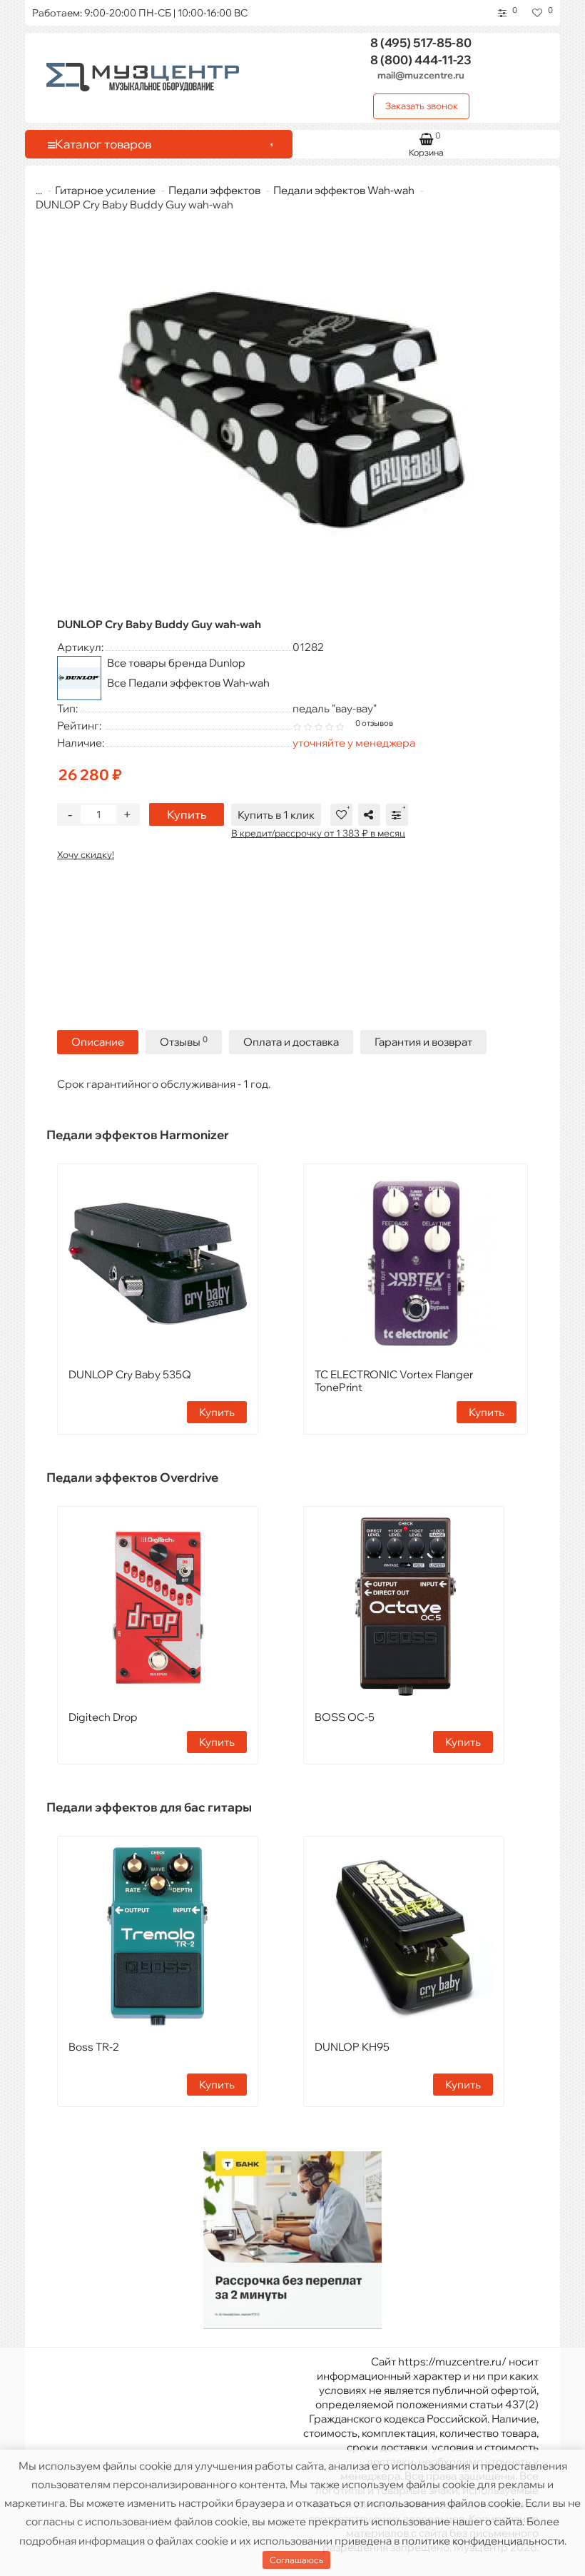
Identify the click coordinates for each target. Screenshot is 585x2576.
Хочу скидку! (86, 854)
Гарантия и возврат (423, 1042)
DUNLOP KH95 (352, 2047)
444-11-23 (421, 60)
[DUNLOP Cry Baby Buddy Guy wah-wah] (292, 414)
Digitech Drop (103, 1717)
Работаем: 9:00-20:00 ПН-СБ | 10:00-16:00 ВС (140, 13)
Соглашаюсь (296, 2560)
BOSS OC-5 (345, 1717)
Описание (98, 1042)
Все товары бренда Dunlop (176, 663)
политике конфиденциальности (483, 2541)
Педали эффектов (214, 190)
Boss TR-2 (94, 2047)
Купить (187, 814)
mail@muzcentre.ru (421, 75)
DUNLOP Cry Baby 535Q (130, 1374)
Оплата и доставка (291, 1042)
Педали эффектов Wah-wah (344, 190)
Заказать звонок (422, 106)
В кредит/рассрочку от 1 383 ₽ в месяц (318, 833)
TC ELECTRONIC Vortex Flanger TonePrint (394, 1381)
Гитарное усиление (105, 190)
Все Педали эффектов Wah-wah (188, 683)
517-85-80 (421, 42)
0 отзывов (374, 723)
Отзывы (184, 1042)
